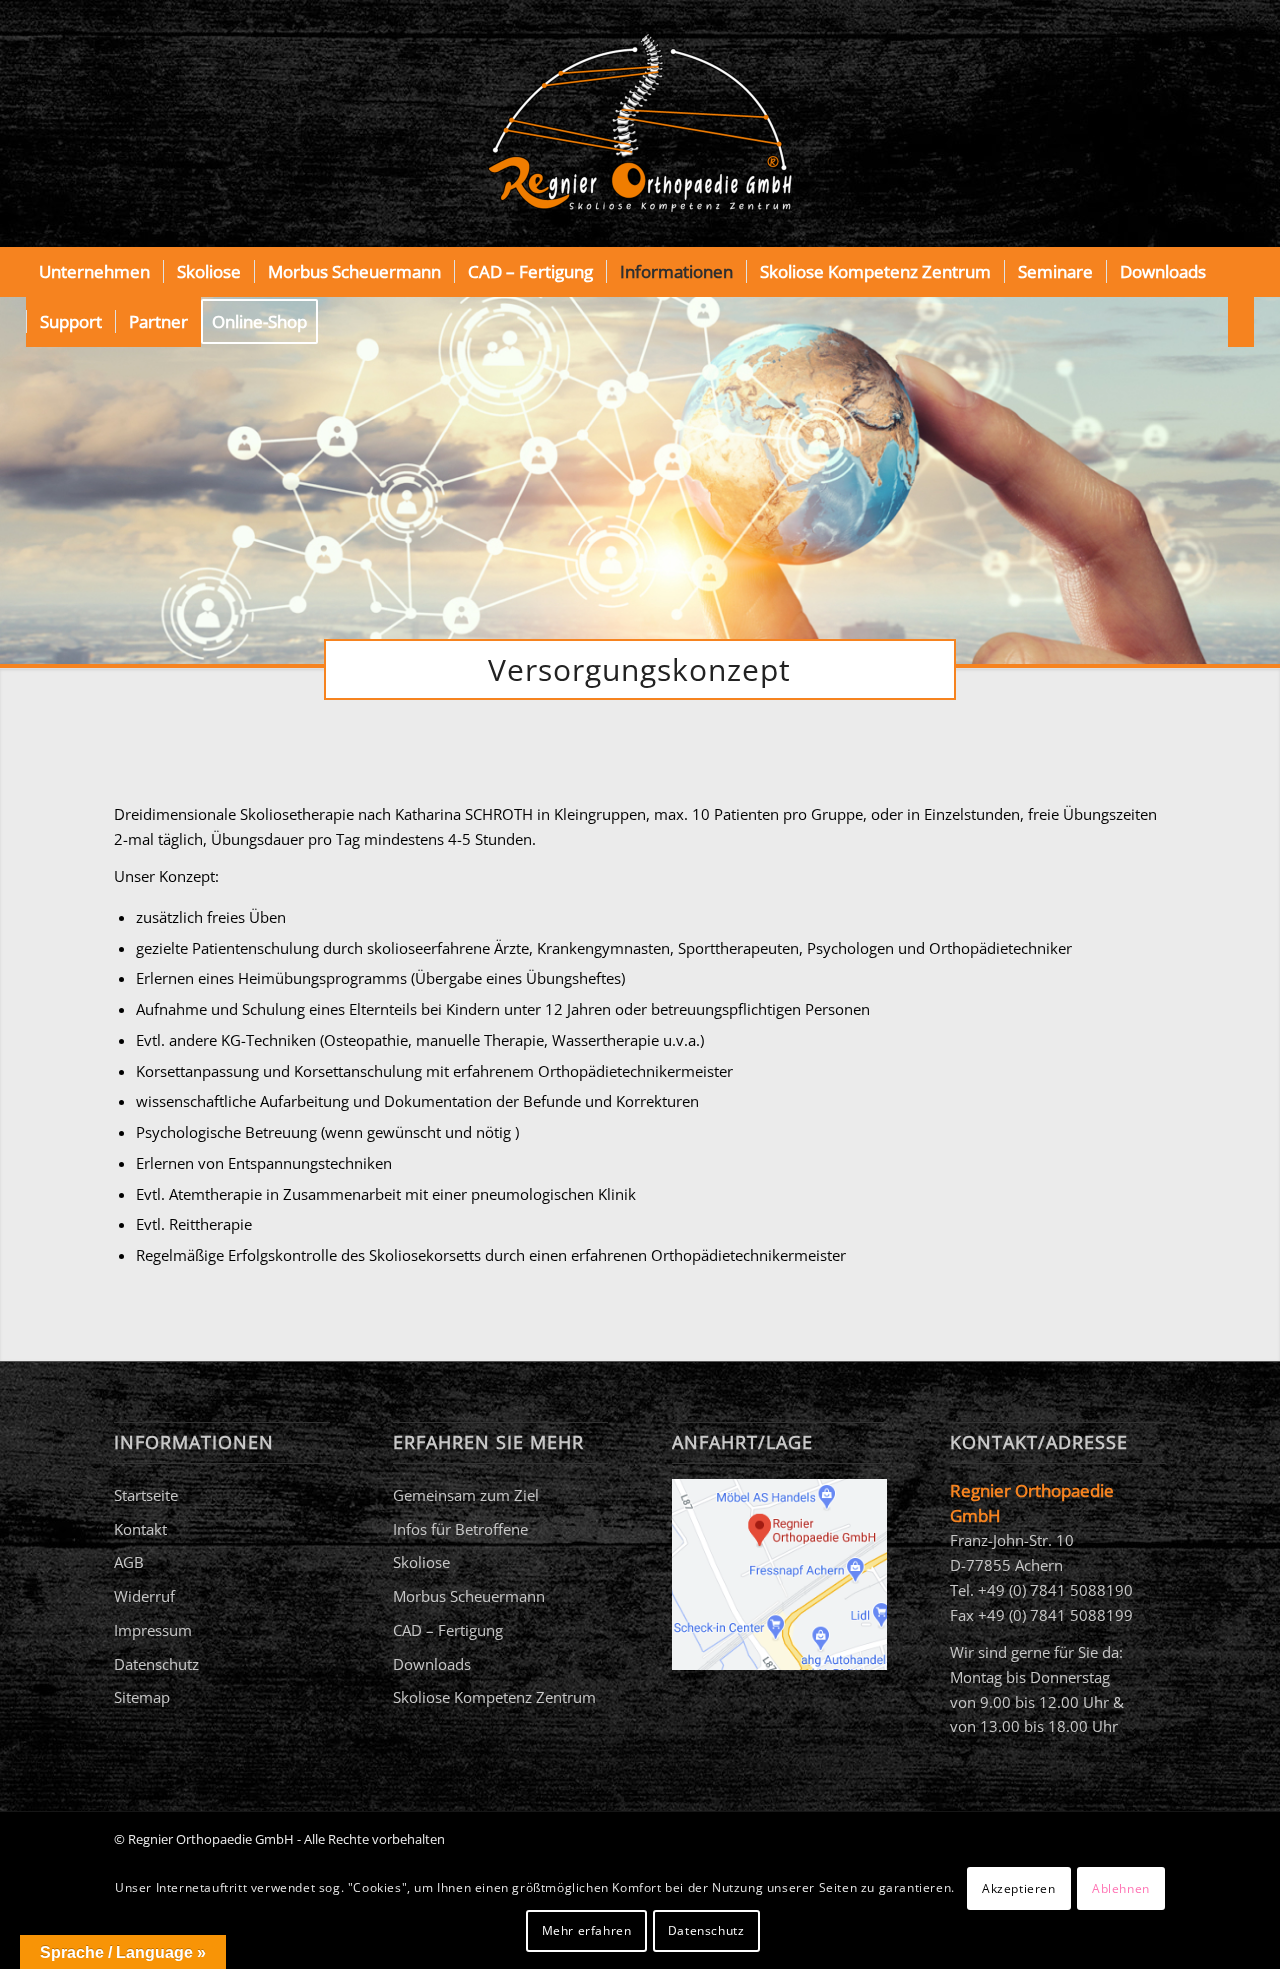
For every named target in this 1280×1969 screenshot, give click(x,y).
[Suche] (1241, 322)
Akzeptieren (1019, 1888)
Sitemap (142, 1697)
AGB (129, 1562)
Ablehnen (1121, 1888)
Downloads (432, 1664)
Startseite (146, 1495)
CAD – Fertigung (448, 1630)
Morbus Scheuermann (469, 1596)
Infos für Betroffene (460, 1529)
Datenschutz (156, 1664)
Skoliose (421, 1562)
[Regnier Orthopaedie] (640, 123)
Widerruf (144, 1596)
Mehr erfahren (587, 1930)
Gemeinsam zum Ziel (466, 1495)
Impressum (153, 1630)
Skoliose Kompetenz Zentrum (494, 1697)
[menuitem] (94, 272)
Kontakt (140, 1529)
